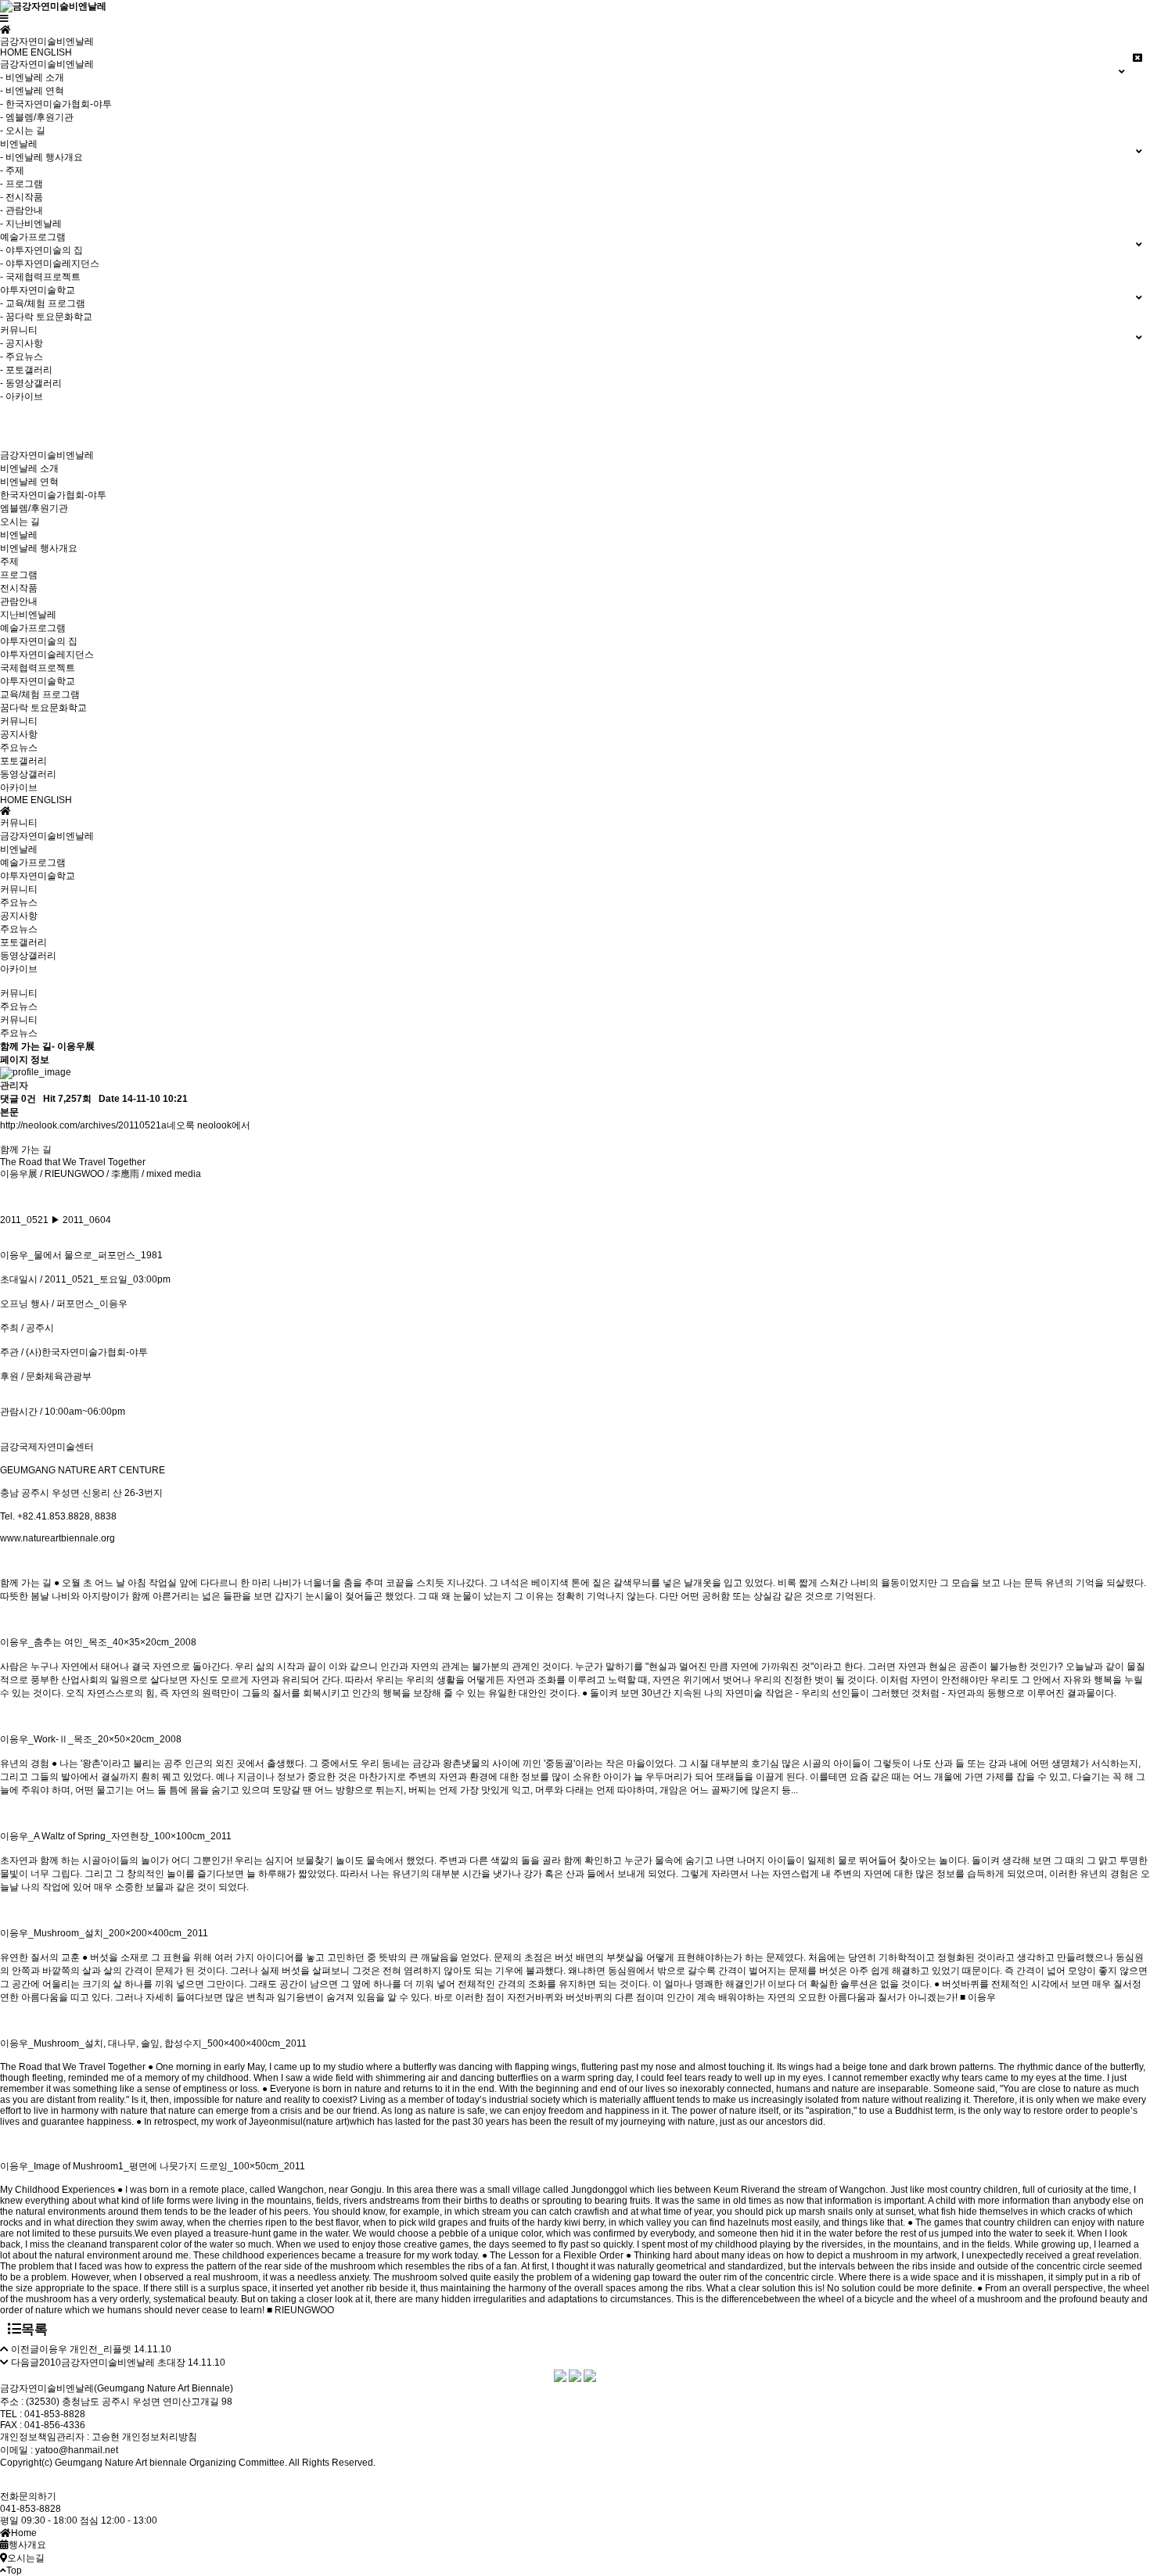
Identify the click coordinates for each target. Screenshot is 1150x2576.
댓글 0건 (18, 1099)
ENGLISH (51, 52)
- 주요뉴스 (22, 357)
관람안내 (19, 601)
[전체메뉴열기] (4, 19)
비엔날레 (19, 535)
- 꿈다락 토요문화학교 (46, 317)
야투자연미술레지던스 (47, 655)
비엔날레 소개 (29, 468)
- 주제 (12, 170)
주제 (9, 561)
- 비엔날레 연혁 (32, 91)
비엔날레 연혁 (29, 482)
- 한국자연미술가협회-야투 (56, 104)
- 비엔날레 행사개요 (41, 157)
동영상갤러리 (28, 774)
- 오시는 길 (23, 131)
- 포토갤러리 (26, 370)
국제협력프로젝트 (38, 668)
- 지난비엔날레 (31, 224)
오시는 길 (20, 522)
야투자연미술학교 (38, 681)
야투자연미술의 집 (39, 641)
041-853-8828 (31, 2509)
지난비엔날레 (28, 615)
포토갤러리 (23, 761)
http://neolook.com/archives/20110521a (83, 1125)
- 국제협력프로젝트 (40, 277)
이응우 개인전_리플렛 (85, 2349)
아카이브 (19, 788)
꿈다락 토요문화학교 (43, 708)
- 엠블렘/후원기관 (37, 117)
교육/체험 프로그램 (40, 694)
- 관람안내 (22, 210)
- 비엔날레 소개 (32, 77)
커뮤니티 (19, 721)
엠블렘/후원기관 (34, 508)
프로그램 (19, 575)
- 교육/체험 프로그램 (43, 303)
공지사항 (19, 734)
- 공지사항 (22, 343)
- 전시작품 (22, 197)
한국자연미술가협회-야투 (53, 495)
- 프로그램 (22, 184)
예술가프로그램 (33, 628)
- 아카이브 (22, 396)
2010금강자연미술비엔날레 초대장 (112, 2363)
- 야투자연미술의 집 (41, 250)
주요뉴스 (19, 748)
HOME (14, 52)
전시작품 (19, 588)
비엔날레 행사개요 (39, 548)
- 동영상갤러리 (31, 383)
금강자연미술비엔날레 (47, 455)
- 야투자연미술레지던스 (50, 264)
